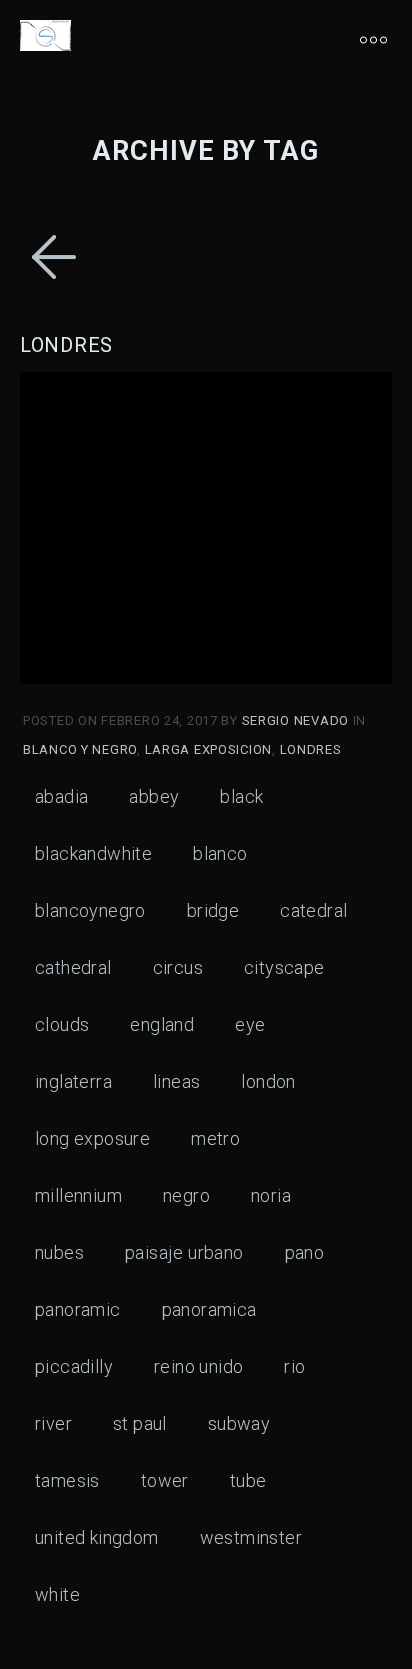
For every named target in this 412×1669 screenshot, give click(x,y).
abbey (154, 796)
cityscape (284, 967)
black (241, 796)
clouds (62, 1024)
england (162, 1024)
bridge (213, 910)
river (53, 1423)
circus (178, 967)
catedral (313, 910)
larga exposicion (209, 749)
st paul (140, 1423)
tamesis (67, 1480)
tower (165, 1480)
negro (186, 1195)
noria (271, 1195)
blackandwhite (93, 853)
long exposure (92, 1138)
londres (311, 749)
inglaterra (73, 1081)
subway (239, 1423)
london (268, 1081)
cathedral (73, 967)
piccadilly (74, 1366)
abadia (61, 796)
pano (305, 1252)
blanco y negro (80, 749)
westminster (251, 1537)
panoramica (209, 1309)
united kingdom (97, 1537)
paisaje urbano (184, 1252)
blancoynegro (90, 910)
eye (250, 1024)
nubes (59, 1252)
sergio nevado (297, 720)
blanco (220, 853)
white (57, 1594)
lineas (176, 1081)
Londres (66, 345)
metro (215, 1138)
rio (294, 1366)
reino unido (198, 1366)
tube (248, 1480)
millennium (78, 1195)
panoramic (78, 1309)
